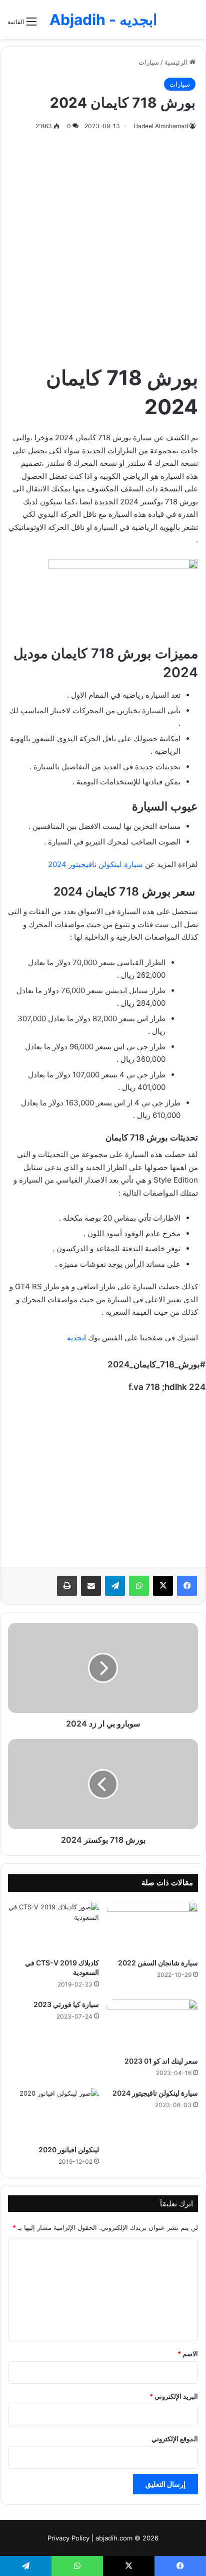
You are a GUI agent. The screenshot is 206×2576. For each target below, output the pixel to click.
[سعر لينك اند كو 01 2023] (152, 2025)
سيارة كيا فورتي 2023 (66, 2004)
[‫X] (163, 1586)
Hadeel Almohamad (161, 126)
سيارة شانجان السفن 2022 (158, 1963)
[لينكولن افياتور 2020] (53, 2114)
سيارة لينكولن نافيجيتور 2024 (95, 864)
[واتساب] (139, 1586)
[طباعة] (67, 1586)
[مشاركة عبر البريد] (91, 1586)
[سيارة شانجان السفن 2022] (152, 1928)
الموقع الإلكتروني (175, 2439)
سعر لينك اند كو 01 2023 (161, 2061)
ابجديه (76, 1338)
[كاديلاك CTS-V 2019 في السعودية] (53, 1928)
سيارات (149, 62)
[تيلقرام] (115, 1586)
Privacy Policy (68, 2538)
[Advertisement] (103, 245)
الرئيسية (177, 62)
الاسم (188, 2354)
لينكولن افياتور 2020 (69, 2150)
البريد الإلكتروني (174, 2396)
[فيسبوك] (187, 1586)
